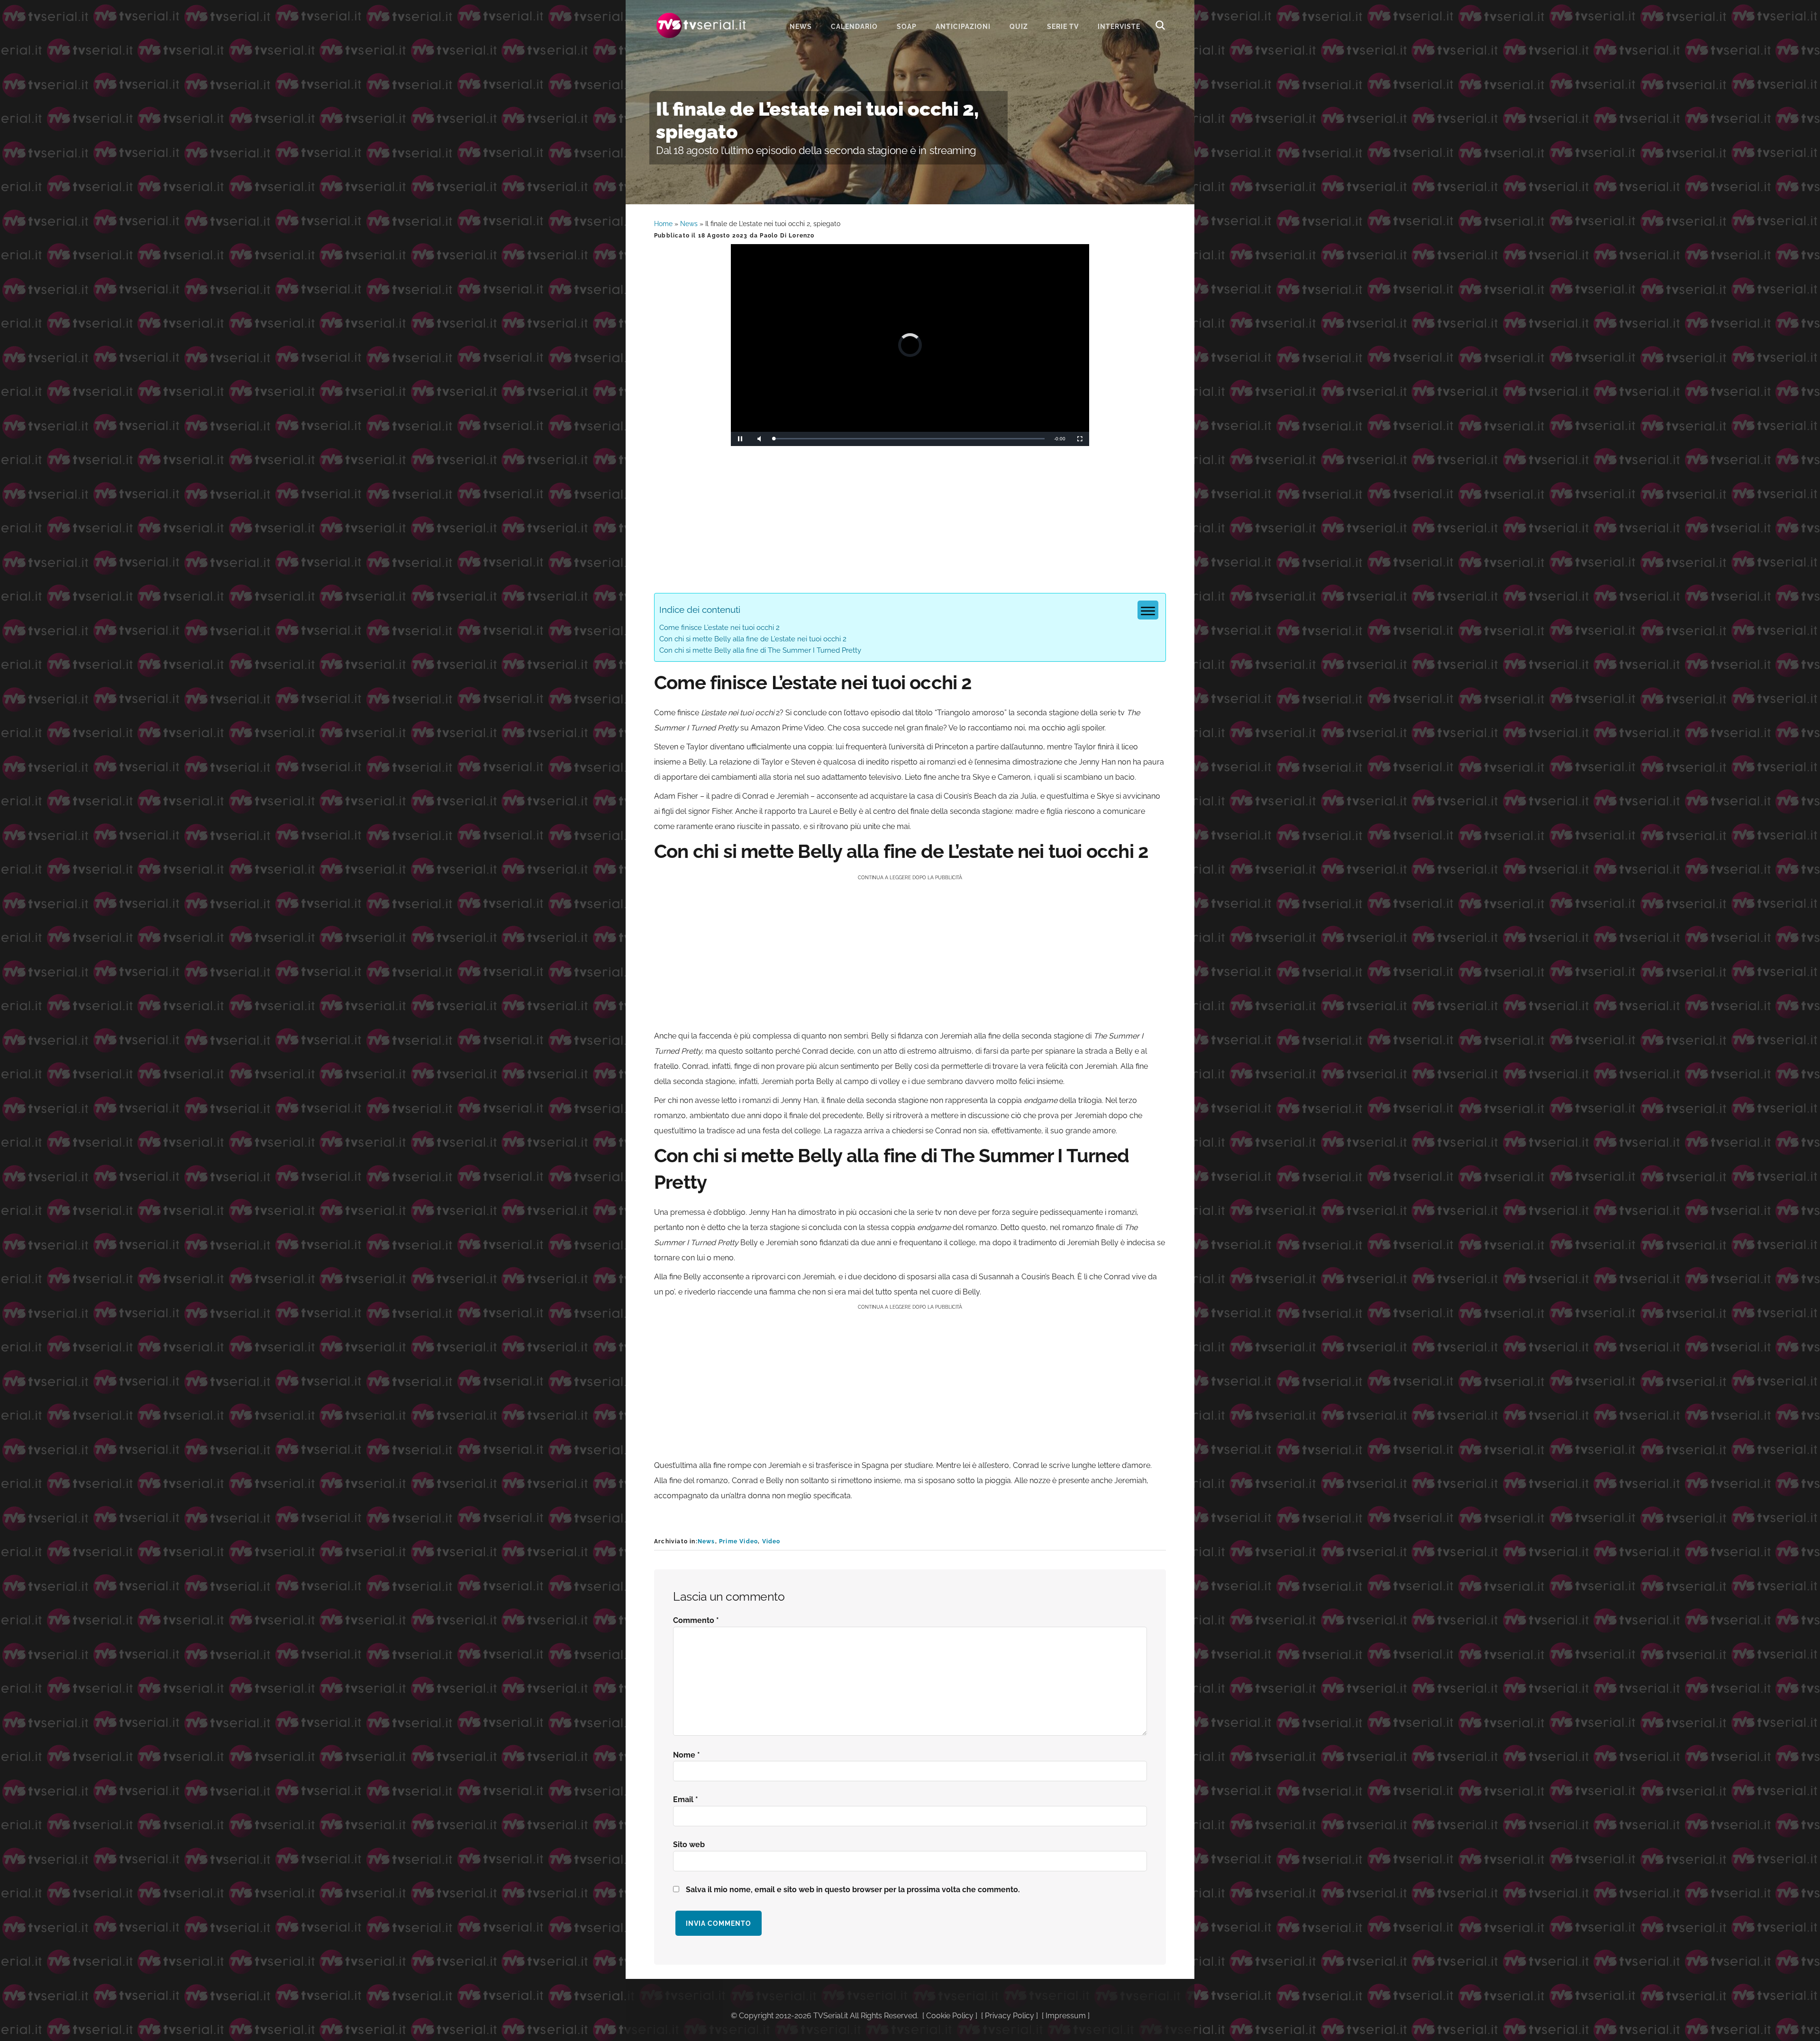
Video (771, 1541)
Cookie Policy (950, 2016)
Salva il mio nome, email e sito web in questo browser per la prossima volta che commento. (853, 1890)
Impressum (1066, 2016)
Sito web (689, 1845)
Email (686, 1800)
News (689, 224)
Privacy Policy (1010, 2016)
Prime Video (738, 1541)
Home (663, 224)
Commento (696, 1620)
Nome (687, 1755)
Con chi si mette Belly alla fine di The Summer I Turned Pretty (760, 650)
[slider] (909, 439)
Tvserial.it (701, 25)
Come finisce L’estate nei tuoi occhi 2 (719, 628)
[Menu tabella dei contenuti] (1148, 610)
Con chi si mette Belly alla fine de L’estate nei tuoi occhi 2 (753, 639)
